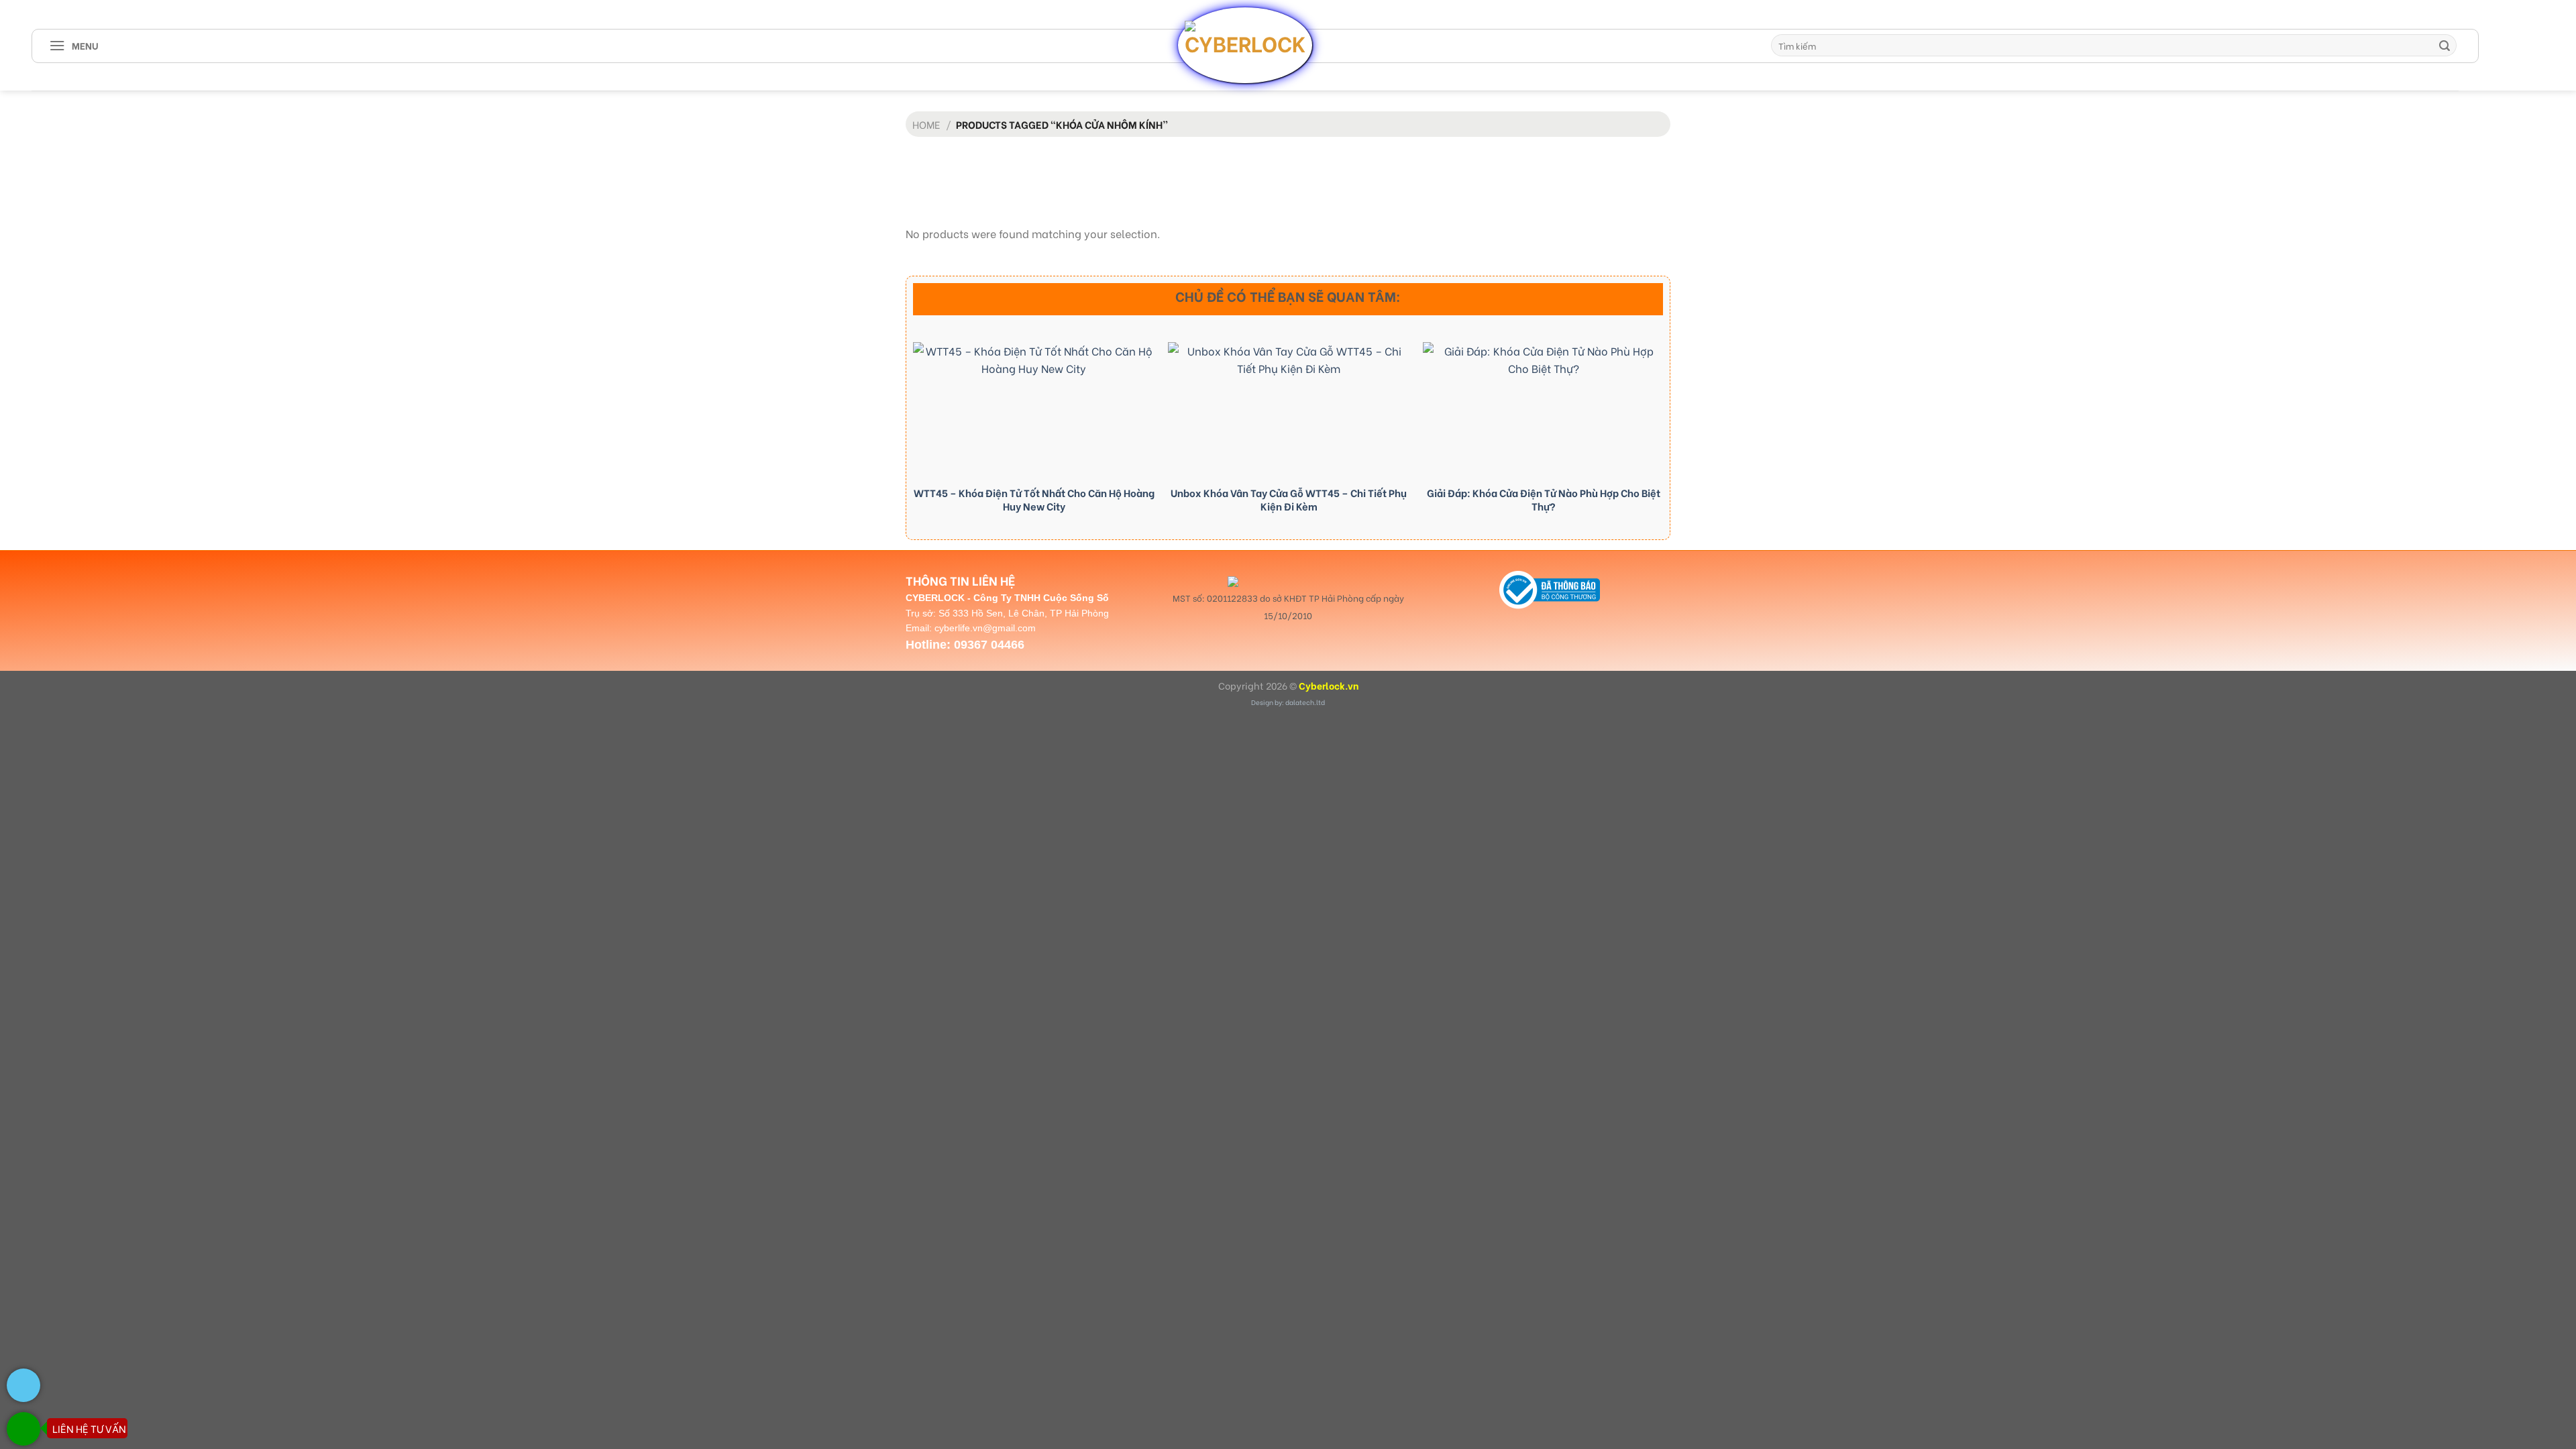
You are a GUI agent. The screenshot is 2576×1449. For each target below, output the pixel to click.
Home (926, 124)
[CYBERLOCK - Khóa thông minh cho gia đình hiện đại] (1245, 45)
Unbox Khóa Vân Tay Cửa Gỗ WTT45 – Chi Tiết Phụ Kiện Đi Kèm (1289, 499)
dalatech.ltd (1305, 702)
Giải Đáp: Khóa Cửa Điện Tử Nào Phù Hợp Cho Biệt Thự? (1544, 499)
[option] (1034, 432)
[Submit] (2445, 46)
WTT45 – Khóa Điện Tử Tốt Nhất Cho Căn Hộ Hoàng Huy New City (1034, 499)
